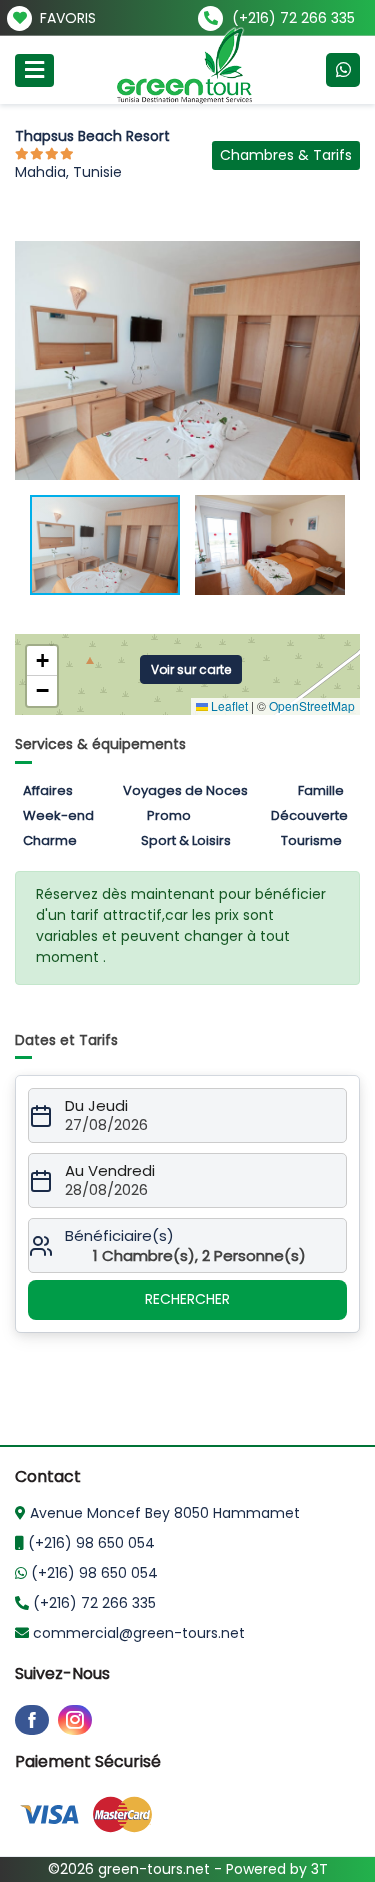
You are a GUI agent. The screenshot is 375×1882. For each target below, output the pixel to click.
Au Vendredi (110, 1171)
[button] (342, 259)
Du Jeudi (96, 1106)
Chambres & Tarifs (286, 155)
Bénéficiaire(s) (119, 1236)
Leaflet (228, 705)
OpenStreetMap (312, 705)
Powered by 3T (277, 1869)
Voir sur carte (191, 669)
